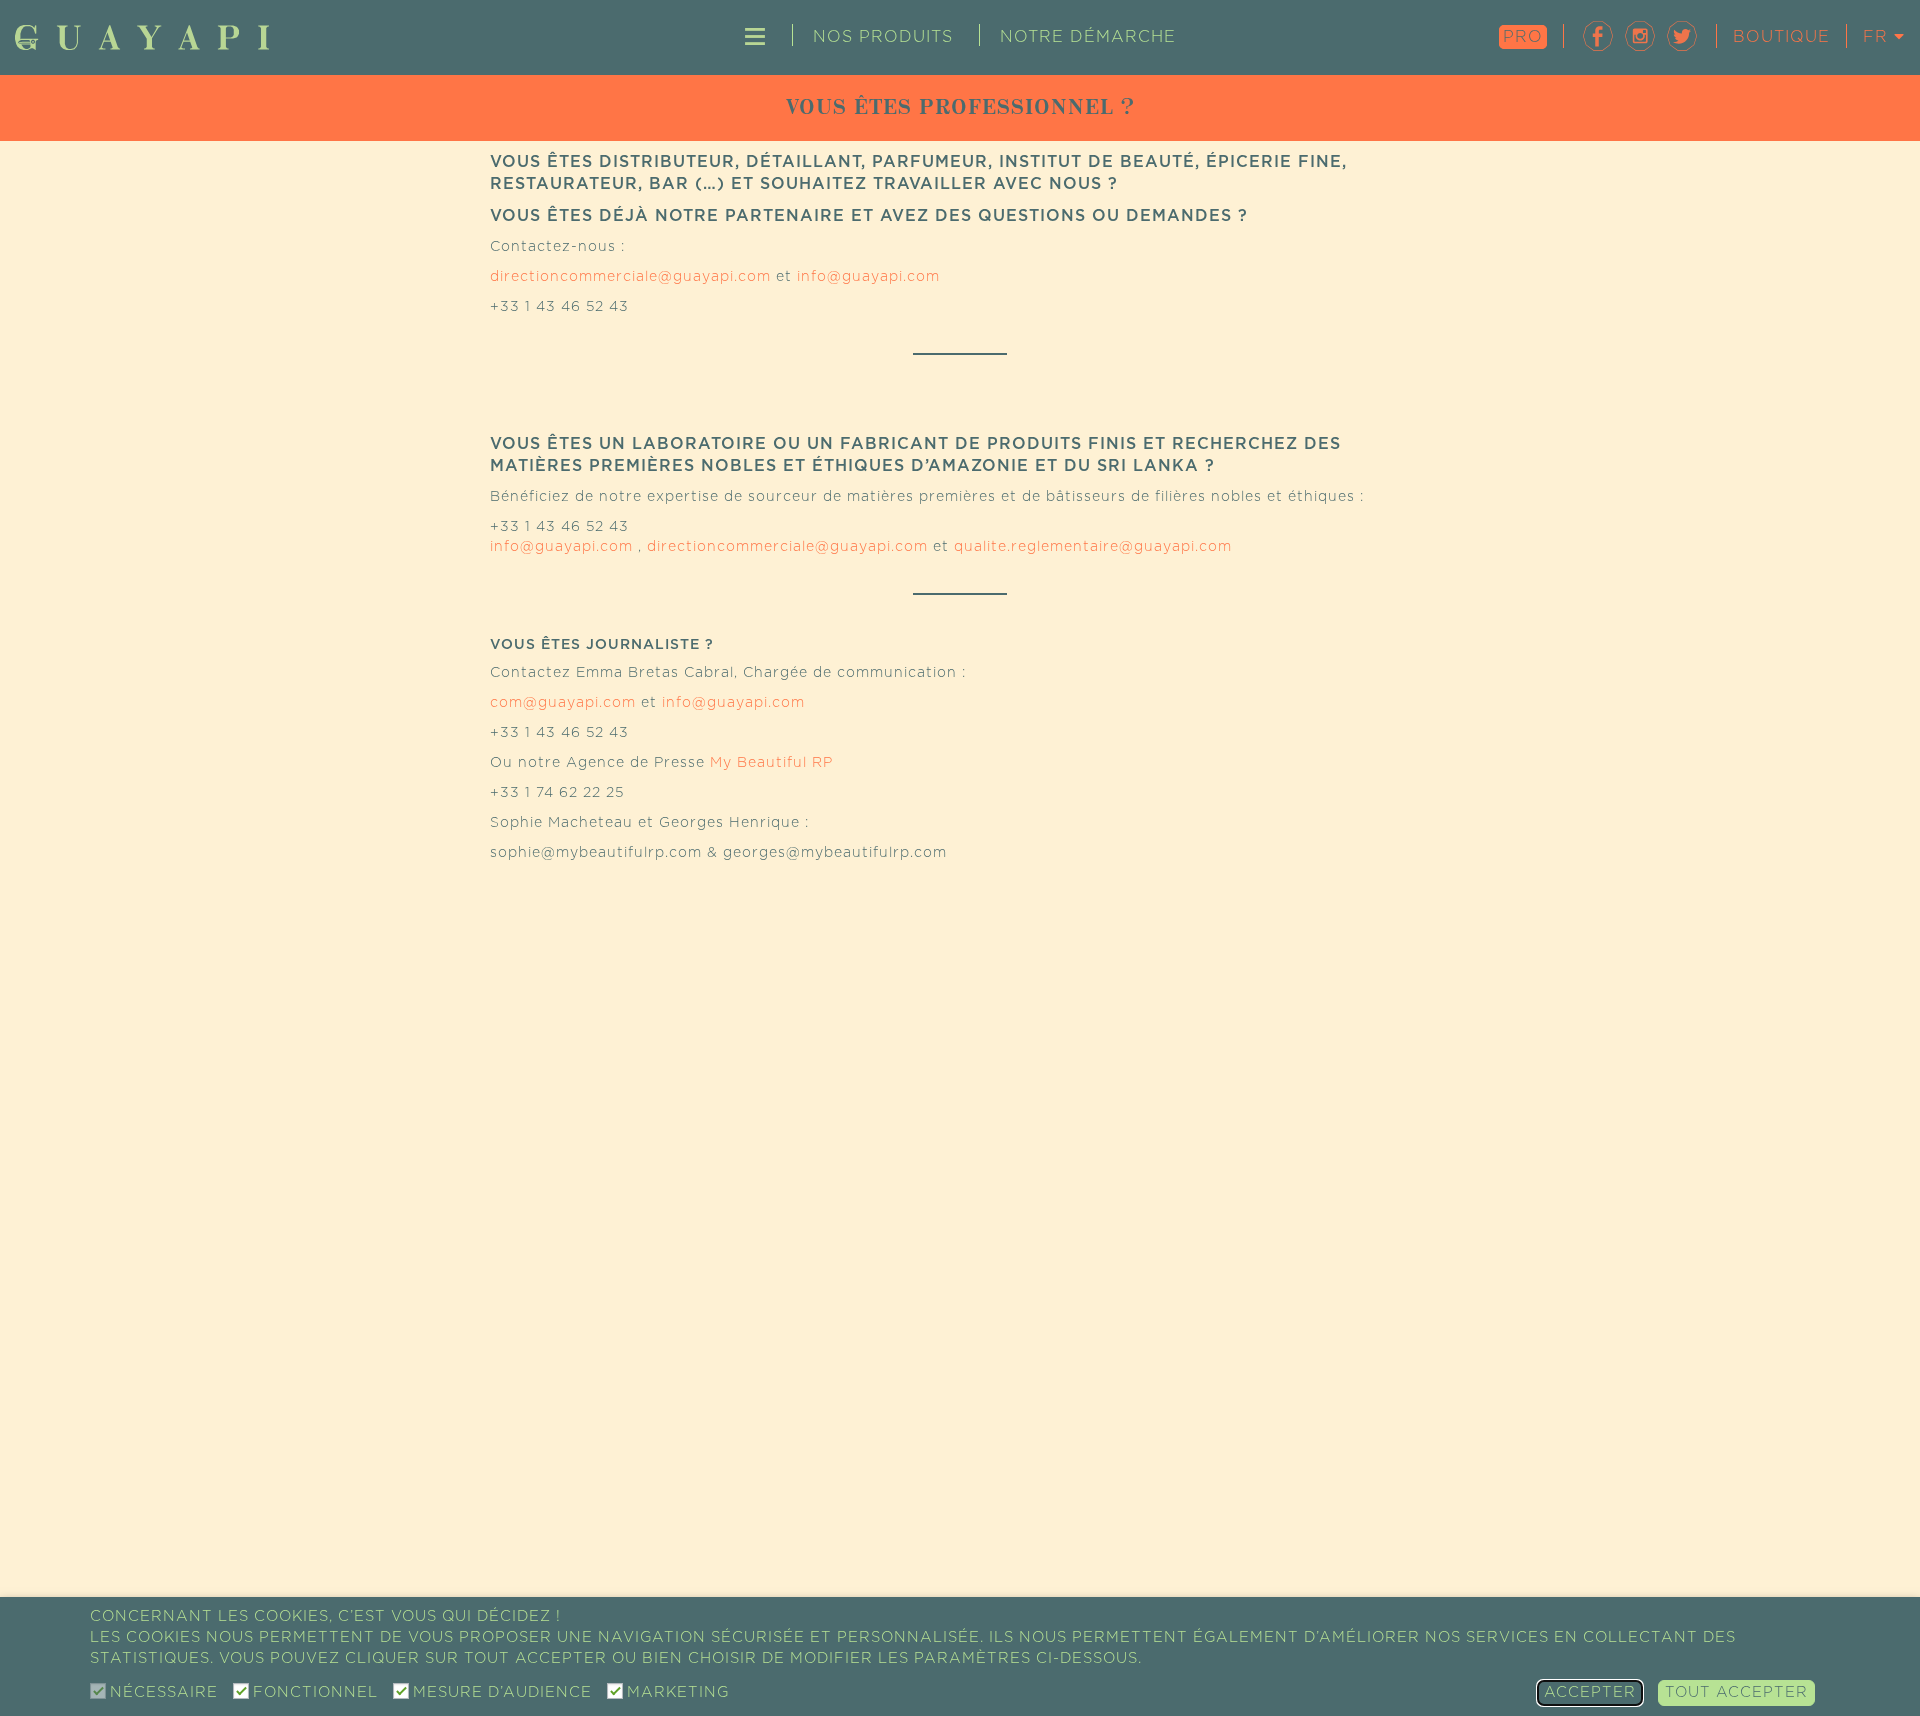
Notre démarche (1088, 37)
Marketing (678, 1692)
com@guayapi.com (563, 703)
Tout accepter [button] (1736, 1692)
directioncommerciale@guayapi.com (630, 277)
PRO (1523, 37)
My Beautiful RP (771, 763)
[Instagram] (1640, 35)
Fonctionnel (315, 1692)
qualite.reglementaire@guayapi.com (1093, 547)
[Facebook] (1598, 35)
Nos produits (883, 37)
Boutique (1781, 37)
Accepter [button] (1590, 1692)
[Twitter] (1682, 35)
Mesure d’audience (502, 1692)
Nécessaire (164, 1692)
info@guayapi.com (868, 277)
